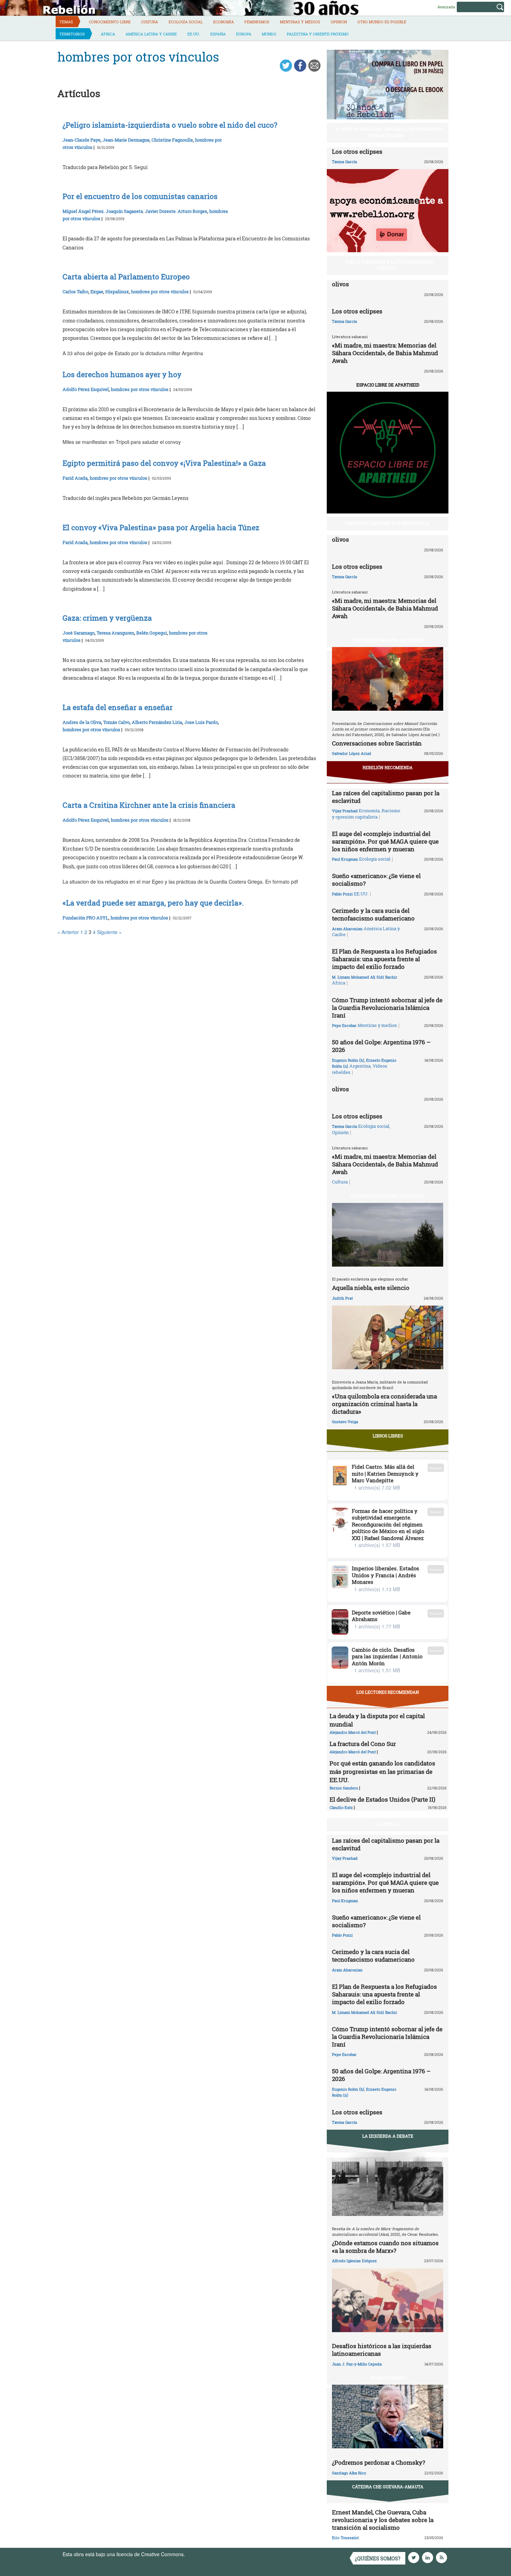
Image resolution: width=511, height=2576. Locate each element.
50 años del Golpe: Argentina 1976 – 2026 (381, 1046)
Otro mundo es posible (382, 22)
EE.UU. (194, 34)
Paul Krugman (345, 859)
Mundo (269, 34)
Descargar (436, 1468)
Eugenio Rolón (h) (348, 1060)
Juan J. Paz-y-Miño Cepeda (357, 2364)
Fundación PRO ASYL (86, 918)
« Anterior (68, 932)
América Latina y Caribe (151, 34)
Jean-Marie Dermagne (126, 140)
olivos (340, 284)
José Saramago (79, 633)
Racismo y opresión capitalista (366, 814)
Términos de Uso (205, 2554)
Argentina (360, 1066)
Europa (244, 34)
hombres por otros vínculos (160, 292)
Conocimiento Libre (110, 22)
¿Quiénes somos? (378, 2558)
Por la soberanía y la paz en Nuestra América (390, 265)
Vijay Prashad (345, 811)
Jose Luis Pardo (201, 722)
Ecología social (186, 22)
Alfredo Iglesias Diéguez (354, 2261)
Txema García (344, 162)
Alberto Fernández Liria (157, 722)
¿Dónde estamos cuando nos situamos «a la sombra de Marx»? (385, 2247)
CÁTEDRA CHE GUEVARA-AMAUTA (388, 2487)
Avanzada (446, 7)
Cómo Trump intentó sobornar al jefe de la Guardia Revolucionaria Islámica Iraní (387, 1008)
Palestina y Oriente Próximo (318, 34)
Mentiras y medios (300, 22)
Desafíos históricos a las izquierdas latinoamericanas (382, 2350)
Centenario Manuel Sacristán (388, 640)
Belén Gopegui (152, 633)
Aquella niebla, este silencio (371, 1288)
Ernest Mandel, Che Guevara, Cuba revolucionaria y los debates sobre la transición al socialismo (383, 2520)
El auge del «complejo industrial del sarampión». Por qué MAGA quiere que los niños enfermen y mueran (385, 841)
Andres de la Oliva (82, 722)
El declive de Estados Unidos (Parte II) (382, 1799)
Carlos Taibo (75, 292)
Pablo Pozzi (342, 894)
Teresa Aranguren (115, 633)
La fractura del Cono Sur (363, 1744)
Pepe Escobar (344, 1025)
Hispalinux (117, 292)
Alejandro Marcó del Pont (353, 1732)
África (108, 34)
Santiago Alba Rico (349, 2473)
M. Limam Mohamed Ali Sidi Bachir (365, 977)
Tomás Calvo (116, 722)
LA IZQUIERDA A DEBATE (388, 2136)
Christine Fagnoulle (172, 140)
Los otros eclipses (357, 151)
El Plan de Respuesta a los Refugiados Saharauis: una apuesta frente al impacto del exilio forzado (384, 959)
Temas (66, 22)
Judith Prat (342, 1298)
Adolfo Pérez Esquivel (86, 389)
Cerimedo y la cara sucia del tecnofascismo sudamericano (373, 914)
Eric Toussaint (345, 2538)
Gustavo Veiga (345, 1422)
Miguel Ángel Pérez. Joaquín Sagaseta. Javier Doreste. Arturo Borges (135, 211)
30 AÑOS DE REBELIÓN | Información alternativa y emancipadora (390, 132)
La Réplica (388, 1824)
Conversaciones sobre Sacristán (377, 743)
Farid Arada (75, 478)
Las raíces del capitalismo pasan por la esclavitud (386, 797)
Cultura (150, 22)
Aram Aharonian (347, 929)
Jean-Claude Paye (82, 140)
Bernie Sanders (344, 1788)
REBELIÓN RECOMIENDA (388, 767)
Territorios (72, 34)
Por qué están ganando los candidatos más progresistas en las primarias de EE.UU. (382, 1772)
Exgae (97, 292)
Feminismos (257, 22)
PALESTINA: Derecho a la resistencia (388, 523)
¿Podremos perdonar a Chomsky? (379, 2462)
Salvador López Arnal (351, 753)
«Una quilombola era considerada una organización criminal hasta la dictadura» (384, 1404)
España (218, 34)
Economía (224, 22)
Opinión (339, 22)
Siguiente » (109, 932)
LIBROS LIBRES (388, 1436)
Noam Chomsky (388, 2378)
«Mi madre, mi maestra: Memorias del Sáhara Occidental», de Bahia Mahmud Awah (385, 353)
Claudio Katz (341, 1807)
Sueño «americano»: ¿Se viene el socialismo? (376, 880)
